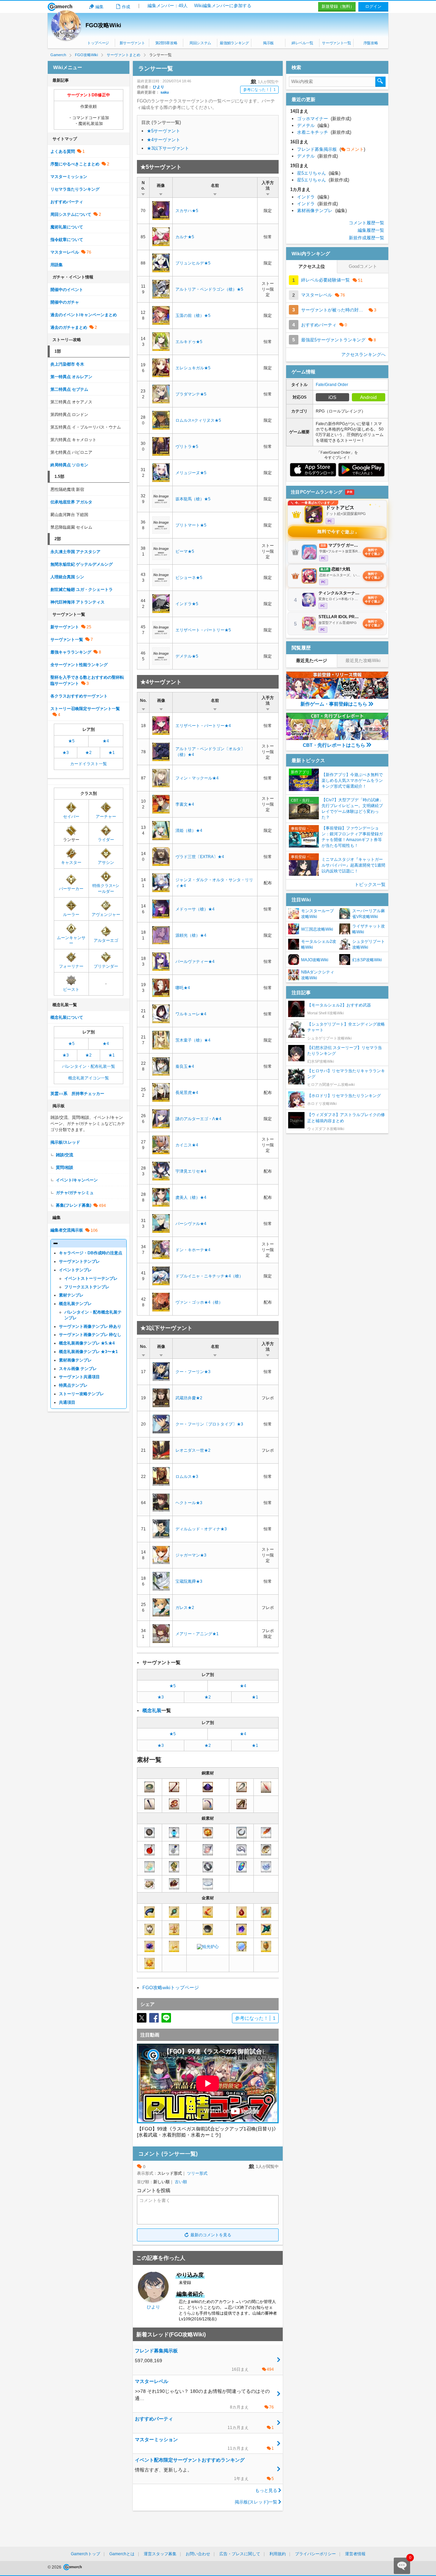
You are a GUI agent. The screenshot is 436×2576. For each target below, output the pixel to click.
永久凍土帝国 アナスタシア (75, 552)
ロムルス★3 (187, 1477)
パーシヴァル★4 (191, 1224)
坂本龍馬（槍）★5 (193, 499)
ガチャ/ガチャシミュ (75, 1193)
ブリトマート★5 (191, 525)
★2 (208, 1697)
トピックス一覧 (370, 884)
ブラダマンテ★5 (191, 394)
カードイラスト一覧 (89, 764)
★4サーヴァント (163, 140)
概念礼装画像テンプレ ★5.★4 (87, 1343)
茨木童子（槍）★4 (193, 1040)
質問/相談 (65, 1168)
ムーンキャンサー (71, 941)
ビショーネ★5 (189, 578)
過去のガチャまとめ (69, 327)
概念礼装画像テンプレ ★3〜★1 (88, 1352)
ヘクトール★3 (189, 1503)
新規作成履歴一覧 (367, 238)
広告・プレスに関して (240, 2554)
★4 (243, 1686)
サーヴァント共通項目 (79, 1377)
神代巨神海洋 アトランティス (77, 602)
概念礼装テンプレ (75, 1304)
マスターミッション (69, 177)
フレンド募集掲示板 (331, 149)
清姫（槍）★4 (189, 831)
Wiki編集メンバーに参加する (223, 6)
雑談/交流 (65, 1155)
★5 (173, 1686)
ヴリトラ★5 (187, 447)
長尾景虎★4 (187, 1093)
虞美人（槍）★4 (191, 1197)
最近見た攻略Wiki (363, 661)
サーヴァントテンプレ (79, 1261)
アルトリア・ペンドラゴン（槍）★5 (209, 289)
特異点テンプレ (73, 1385)
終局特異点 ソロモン (69, 465)
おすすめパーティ (67, 202)
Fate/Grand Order (332, 385)
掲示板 (268, 43)
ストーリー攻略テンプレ (81, 1394)
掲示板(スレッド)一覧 (256, 2502)
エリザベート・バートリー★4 (203, 726)
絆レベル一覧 (302, 43)
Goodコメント (363, 266)
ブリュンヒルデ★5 (193, 263)
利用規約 (278, 2554)
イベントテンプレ (75, 1270)
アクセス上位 (312, 266)
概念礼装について (67, 1017)
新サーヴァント (132, 43)
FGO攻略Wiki (103, 25)
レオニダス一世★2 (193, 1450)
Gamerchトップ (85, 2554)
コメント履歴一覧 (367, 223)
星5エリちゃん (319, 173)
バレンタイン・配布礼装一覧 (89, 1066)
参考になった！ (259, 90)
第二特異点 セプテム (69, 389)
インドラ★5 (187, 604)
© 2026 (55, 2567)
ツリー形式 (197, 2173)
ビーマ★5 (185, 551)
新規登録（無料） (338, 6)
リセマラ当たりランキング (75, 189)
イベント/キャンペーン (77, 1180)
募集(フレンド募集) (74, 1205)
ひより (159, 87)
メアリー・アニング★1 (197, 1634)
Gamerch (60, 7)
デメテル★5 (187, 656)
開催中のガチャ (65, 302)
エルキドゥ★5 (189, 342)
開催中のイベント (67, 290)
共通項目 (67, 1402)
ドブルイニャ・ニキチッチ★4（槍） (209, 1276)
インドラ (313, 197)
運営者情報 (355, 2554)
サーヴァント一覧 (336, 43)
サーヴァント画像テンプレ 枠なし (90, 1335)
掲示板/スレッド (65, 1142)
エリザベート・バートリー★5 (203, 630)
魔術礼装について (67, 227)
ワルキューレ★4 (191, 1014)
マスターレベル (65, 252)
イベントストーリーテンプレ (91, 1278)
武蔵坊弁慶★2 (189, 1398)
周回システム (200, 43)
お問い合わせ (198, 2554)
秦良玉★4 (185, 1066)
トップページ (98, 43)
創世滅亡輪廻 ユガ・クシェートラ (82, 590)
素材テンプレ (71, 1295)
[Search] (380, 82)
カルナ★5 (185, 237)
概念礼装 (152, 1710)
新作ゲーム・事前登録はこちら (334, 704)
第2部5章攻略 (166, 43)
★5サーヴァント (163, 131)
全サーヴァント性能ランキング (79, 665)
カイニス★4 (187, 1145)
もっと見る (266, 2490)
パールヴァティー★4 (195, 962)
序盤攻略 (371, 43)
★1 (255, 1697)
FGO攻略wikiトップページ (171, 1987)
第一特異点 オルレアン (71, 377)
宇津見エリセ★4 (191, 1171)
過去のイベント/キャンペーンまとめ (84, 315)
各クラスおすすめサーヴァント (79, 696)
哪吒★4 (183, 988)
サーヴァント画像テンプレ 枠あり (90, 1326)
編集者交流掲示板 (67, 1230)
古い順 (181, 2182)
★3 (161, 1697)
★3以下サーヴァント (168, 148)
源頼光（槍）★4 (191, 935)
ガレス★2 (185, 1608)
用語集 (57, 265)
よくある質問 (63, 151)
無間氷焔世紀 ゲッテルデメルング (82, 564)
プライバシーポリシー (315, 2554)
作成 (126, 7)
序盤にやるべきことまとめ (75, 164)
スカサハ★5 (187, 211)
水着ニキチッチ (324, 132)
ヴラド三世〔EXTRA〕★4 (200, 857)
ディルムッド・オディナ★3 (201, 1529)
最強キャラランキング (71, 652)
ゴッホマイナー (324, 119)
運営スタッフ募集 (160, 2554)
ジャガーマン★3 (191, 1555)
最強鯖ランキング (234, 43)
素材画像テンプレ (75, 1360)
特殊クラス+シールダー (106, 889)
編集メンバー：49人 (168, 6)
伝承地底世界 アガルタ (71, 502)
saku (165, 92)
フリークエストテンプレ (87, 1287)
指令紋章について (67, 240)
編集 (99, 7)
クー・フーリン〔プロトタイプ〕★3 (209, 1424)
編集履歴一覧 (371, 230)
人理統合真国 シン (67, 577)
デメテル (313, 125)
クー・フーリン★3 (193, 1372)
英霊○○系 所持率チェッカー (77, 1094)
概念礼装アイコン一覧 (89, 1078)
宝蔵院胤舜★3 (189, 1581)
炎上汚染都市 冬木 (67, 364)
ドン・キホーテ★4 (193, 1250)
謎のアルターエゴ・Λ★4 (198, 1119)
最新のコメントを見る (211, 2235)
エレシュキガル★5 (193, 368)
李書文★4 (185, 804)
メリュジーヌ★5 (191, 473)
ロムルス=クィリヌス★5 (198, 420)
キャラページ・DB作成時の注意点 (91, 1253)
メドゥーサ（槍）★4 (195, 909)
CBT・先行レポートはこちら (334, 745)
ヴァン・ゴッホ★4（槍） (199, 1302)
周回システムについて (71, 214)
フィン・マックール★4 (197, 778)
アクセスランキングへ (363, 355)
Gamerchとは (122, 2554)
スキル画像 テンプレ (78, 1369)
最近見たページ (312, 661)
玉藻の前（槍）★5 (193, 316)
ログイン (373, 6)
